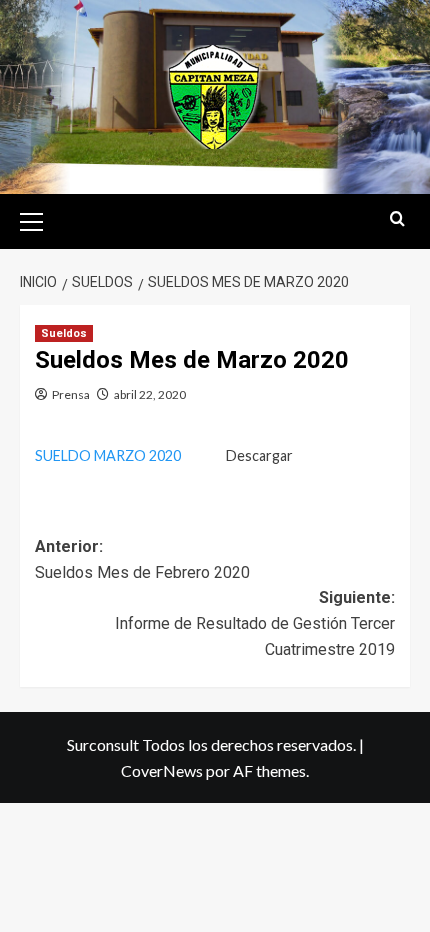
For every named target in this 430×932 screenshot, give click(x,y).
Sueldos (64, 333)
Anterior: (142, 559)
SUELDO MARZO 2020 (108, 455)
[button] (40, 219)
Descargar (259, 455)
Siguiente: (255, 623)
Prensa (71, 394)
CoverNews (162, 770)
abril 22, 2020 (150, 394)
